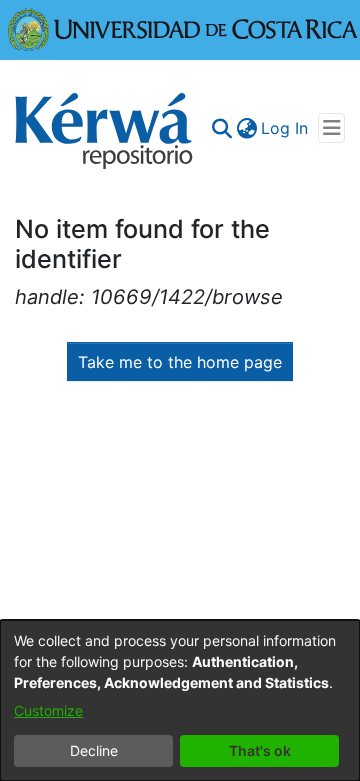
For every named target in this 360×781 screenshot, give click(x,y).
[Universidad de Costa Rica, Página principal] (183, 28)
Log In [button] (285, 128)
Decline (94, 750)
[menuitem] (246, 128)
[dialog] (180, 700)
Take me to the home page (180, 362)
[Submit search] (221, 128)
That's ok (260, 750)
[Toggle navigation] (331, 128)
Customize (48, 710)
